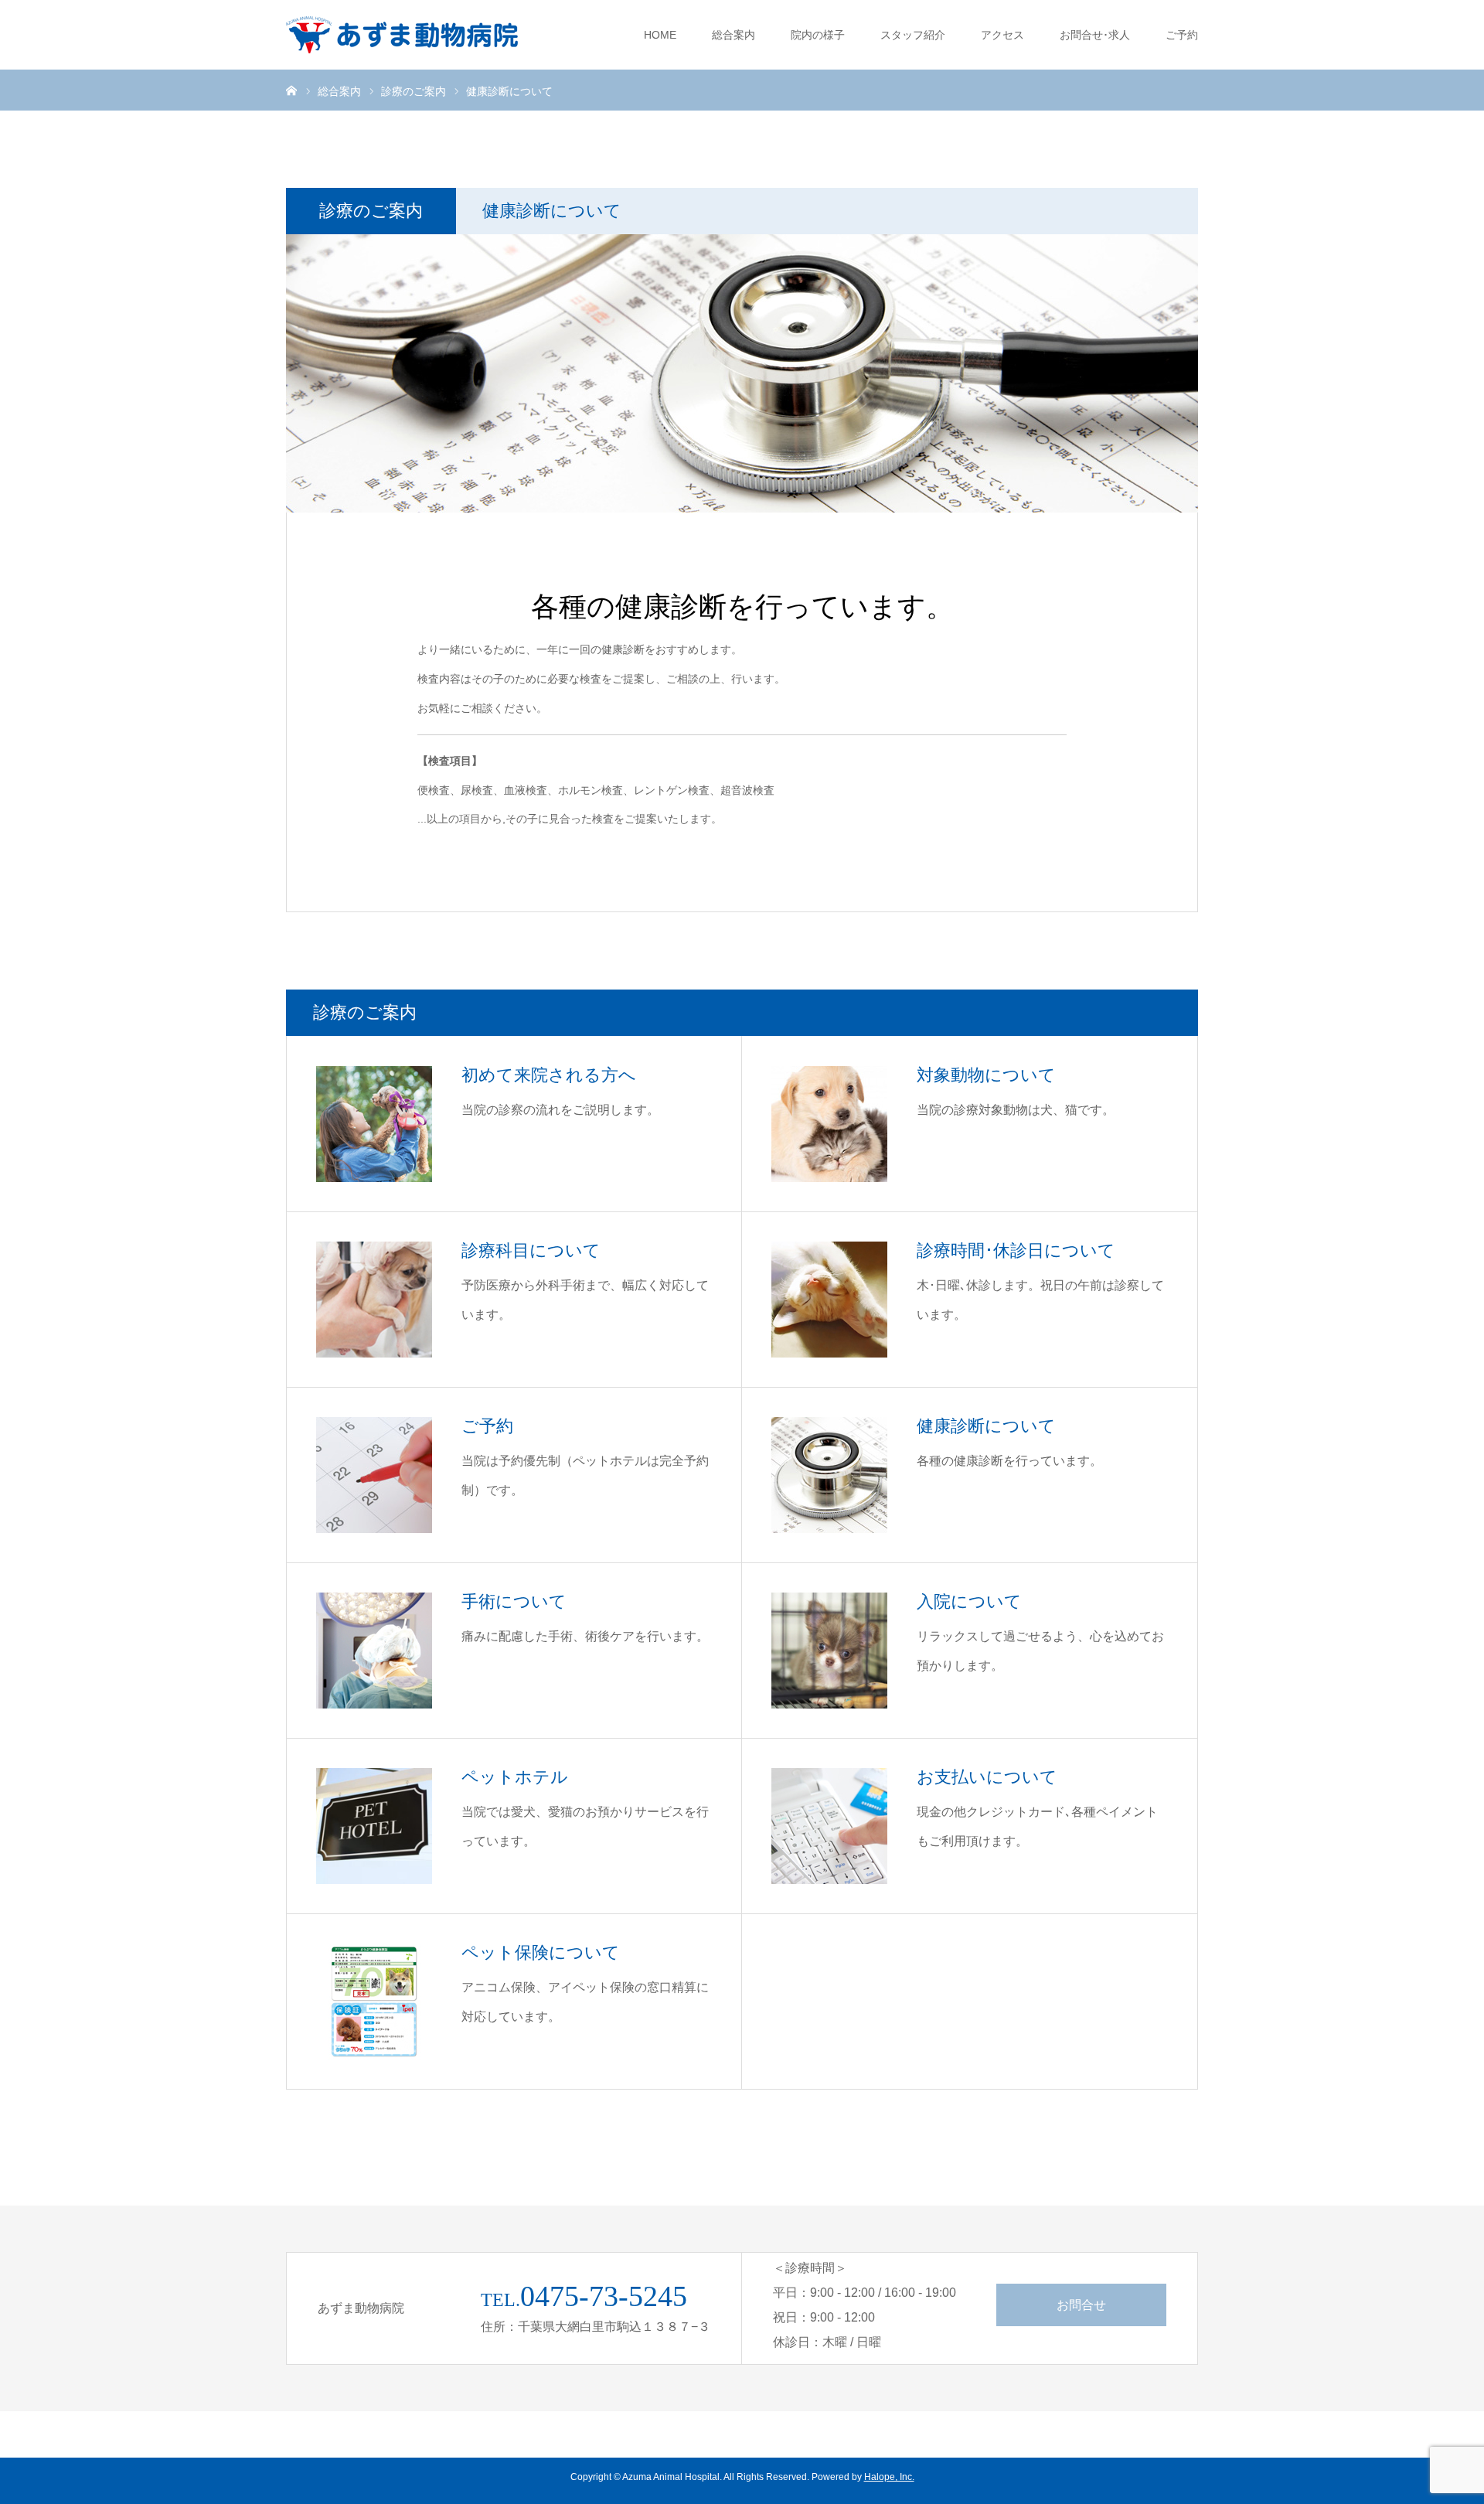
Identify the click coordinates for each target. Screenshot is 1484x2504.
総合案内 (733, 35)
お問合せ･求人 (1095, 35)
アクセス (1002, 35)
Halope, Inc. (889, 2477)
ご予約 (1182, 35)
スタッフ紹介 (913, 35)
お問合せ (1081, 2305)
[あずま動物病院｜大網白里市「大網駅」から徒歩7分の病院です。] (402, 35)
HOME (660, 35)
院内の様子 (818, 35)
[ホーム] (291, 90)
